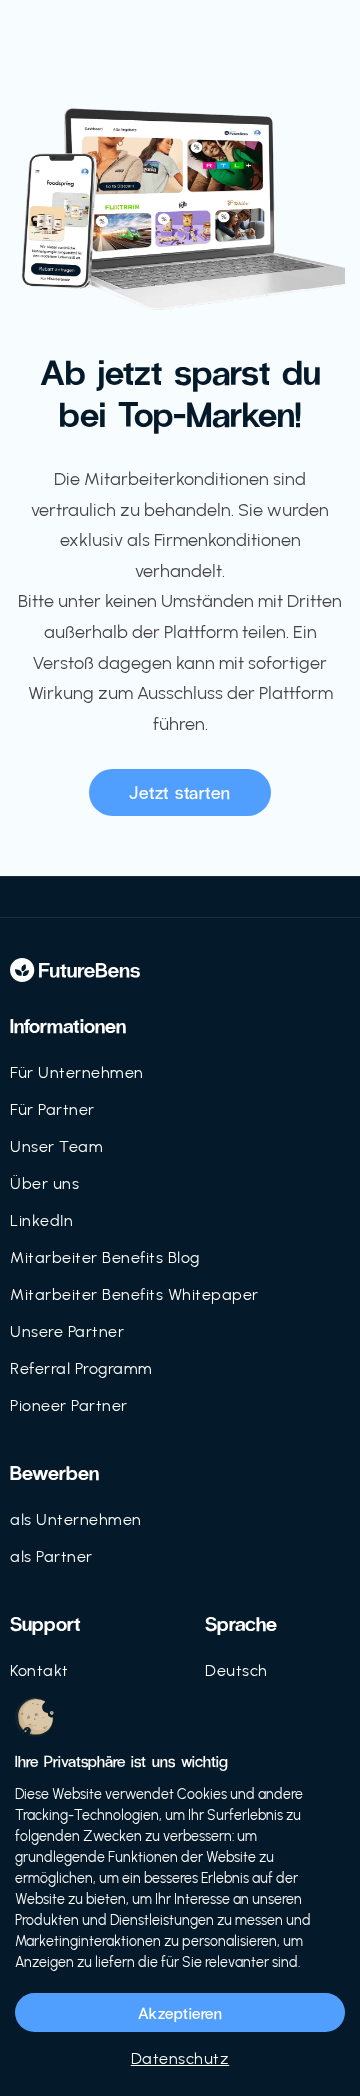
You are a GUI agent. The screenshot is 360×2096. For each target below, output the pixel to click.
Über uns (44, 1183)
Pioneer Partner (69, 1405)
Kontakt (39, 1670)
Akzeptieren (180, 2012)
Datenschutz (180, 2058)
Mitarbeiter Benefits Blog (105, 1257)
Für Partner (52, 1109)
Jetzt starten (180, 792)
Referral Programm (81, 1368)
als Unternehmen (76, 1519)
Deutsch (236, 1670)
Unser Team (56, 1146)
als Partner (51, 1556)
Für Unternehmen (77, 1072)
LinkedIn (41, 1220)
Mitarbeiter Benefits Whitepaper (134, 1294)
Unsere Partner (67, 1331)
